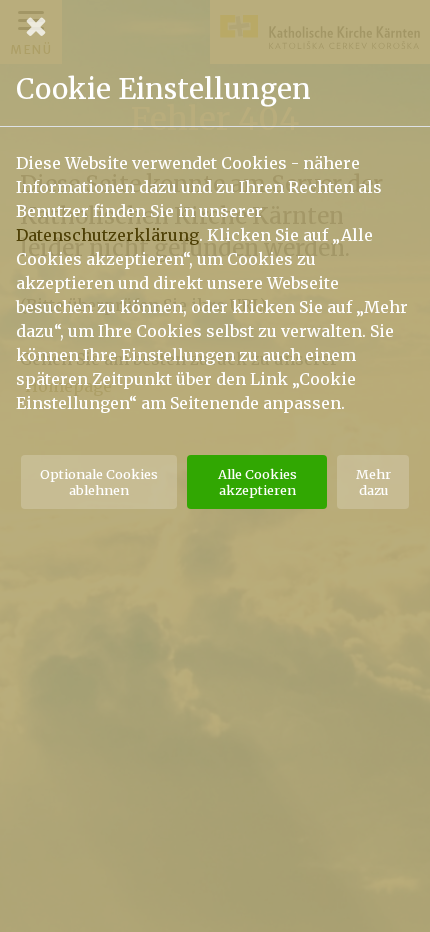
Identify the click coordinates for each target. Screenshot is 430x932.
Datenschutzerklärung (107, 235)
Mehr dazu (373, 482)
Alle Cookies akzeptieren (257, 482)
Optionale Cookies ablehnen (99, 482)
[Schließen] (215, 26)
